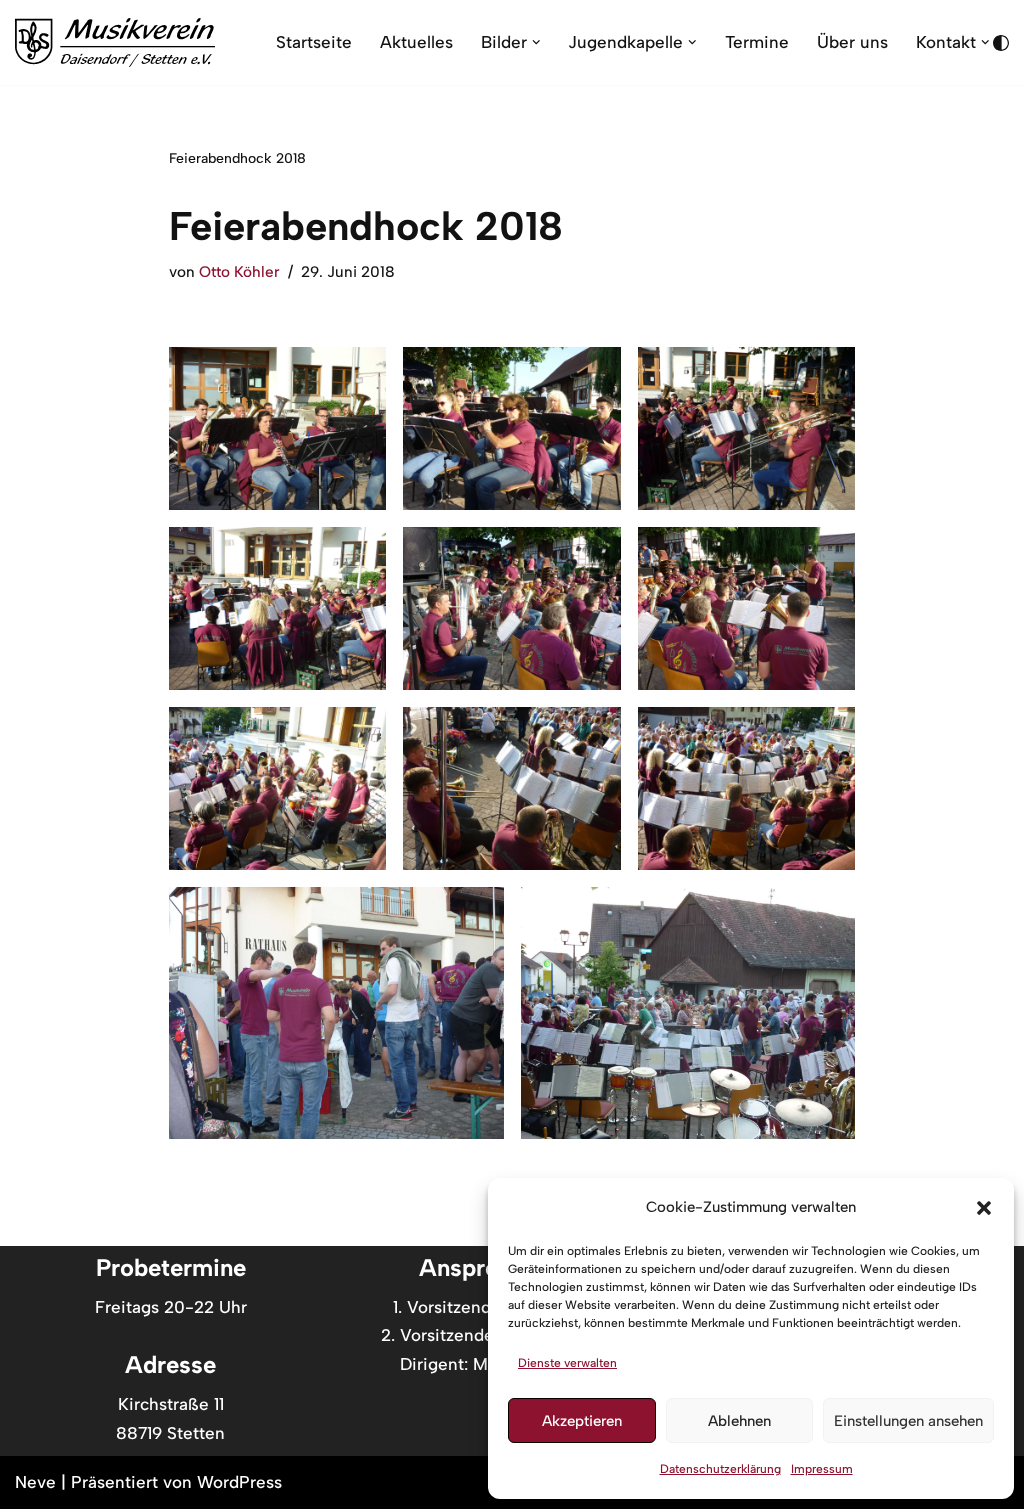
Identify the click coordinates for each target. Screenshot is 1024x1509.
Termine (757, 42)
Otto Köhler (239, 271)
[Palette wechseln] (1001, 43)
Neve (35, 1482)
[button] (984, 1208)
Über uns (852, 42)
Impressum (822, 1469)
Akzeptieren (582, 1421)
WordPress (239, 1482)
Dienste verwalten (567, 1363)
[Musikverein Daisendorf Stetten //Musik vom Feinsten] (115, 42)
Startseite (314, 42)
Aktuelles (416, 42)
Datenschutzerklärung (720, 1469)
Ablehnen (739, 1421)
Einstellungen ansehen (908, 1421)
